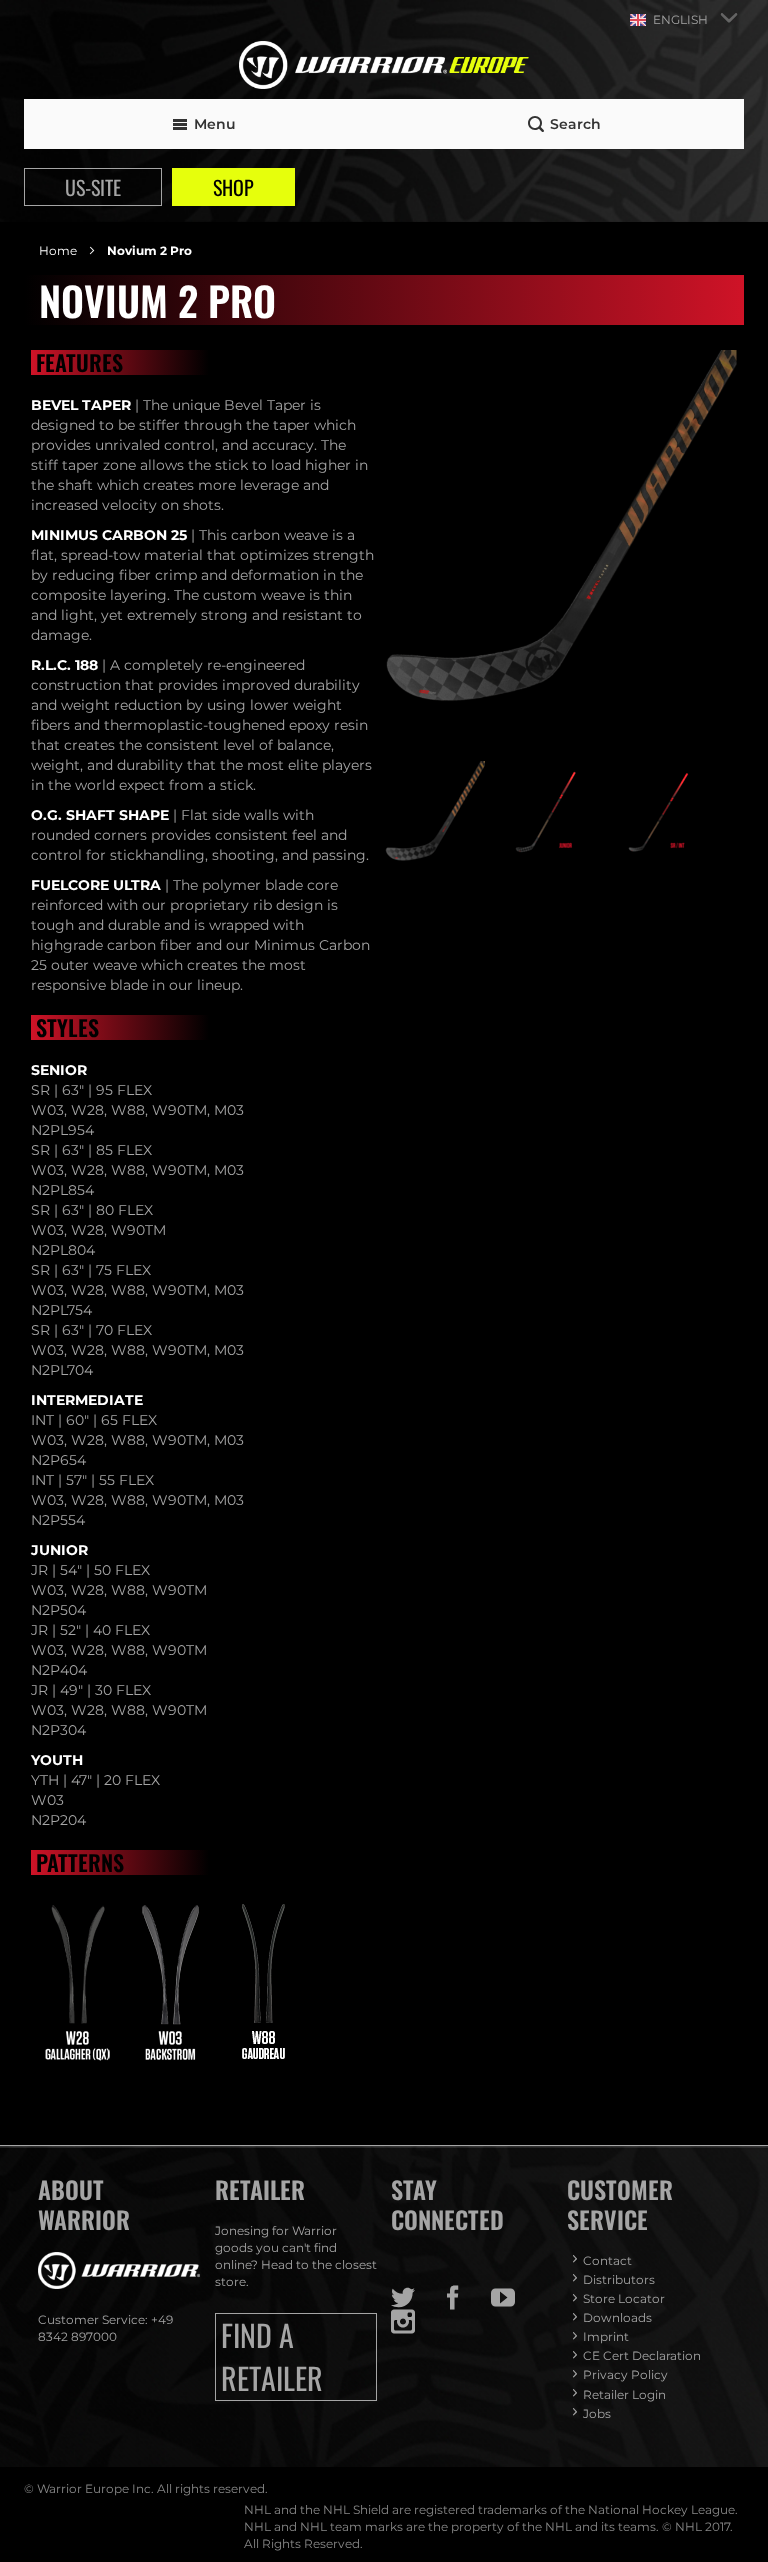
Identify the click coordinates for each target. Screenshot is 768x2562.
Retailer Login (624, 2394)
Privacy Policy (625, 2374)
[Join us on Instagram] (416, 2322)
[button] (437, 811)
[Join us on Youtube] (516, 2298)
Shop (233, 187)
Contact (607, 2260)
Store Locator (624, 2298)
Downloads (617, 2317)
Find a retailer (272, 2356)
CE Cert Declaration (642, 2355)
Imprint (606, 2336)
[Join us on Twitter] (416, 2298)
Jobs (597, 2413)
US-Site (93, 187)
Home (59, 250)
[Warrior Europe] (384, 67)
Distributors (619, 2279)
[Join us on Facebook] (466, 2298)
